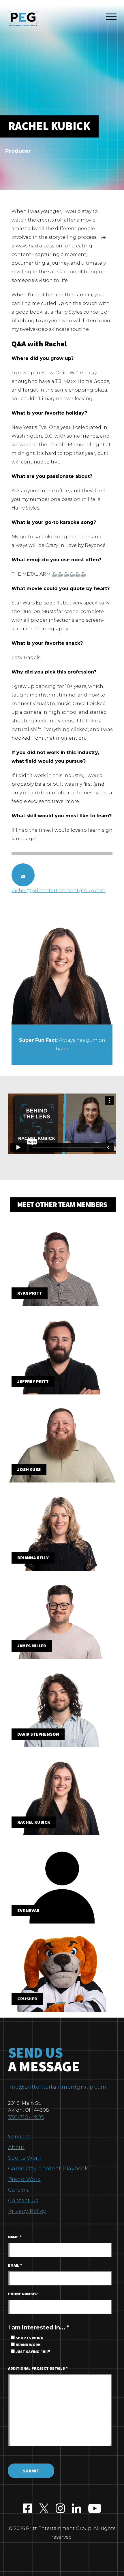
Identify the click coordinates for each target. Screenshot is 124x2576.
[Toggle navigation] (111, 18)
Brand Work (24, 2179)
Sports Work (25, 2158)
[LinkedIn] (77, 2509)
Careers (19, 2190)
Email (15, 2266)
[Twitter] (44, 2509)
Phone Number (23, 2294)
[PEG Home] (23, 19)
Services (19, 2137)
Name (15, 2237)
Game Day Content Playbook (48, 2169)
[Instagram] (60, 2509)
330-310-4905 (26, 2117)
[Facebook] (28, 2509)
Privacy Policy (27, 2211)
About (16, 2147)
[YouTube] (95, 2509)
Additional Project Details (38, 2369)
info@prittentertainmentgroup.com (57, 2087)
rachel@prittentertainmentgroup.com (59, 891)
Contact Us (23, 2201)
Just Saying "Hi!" (32, 2352)
